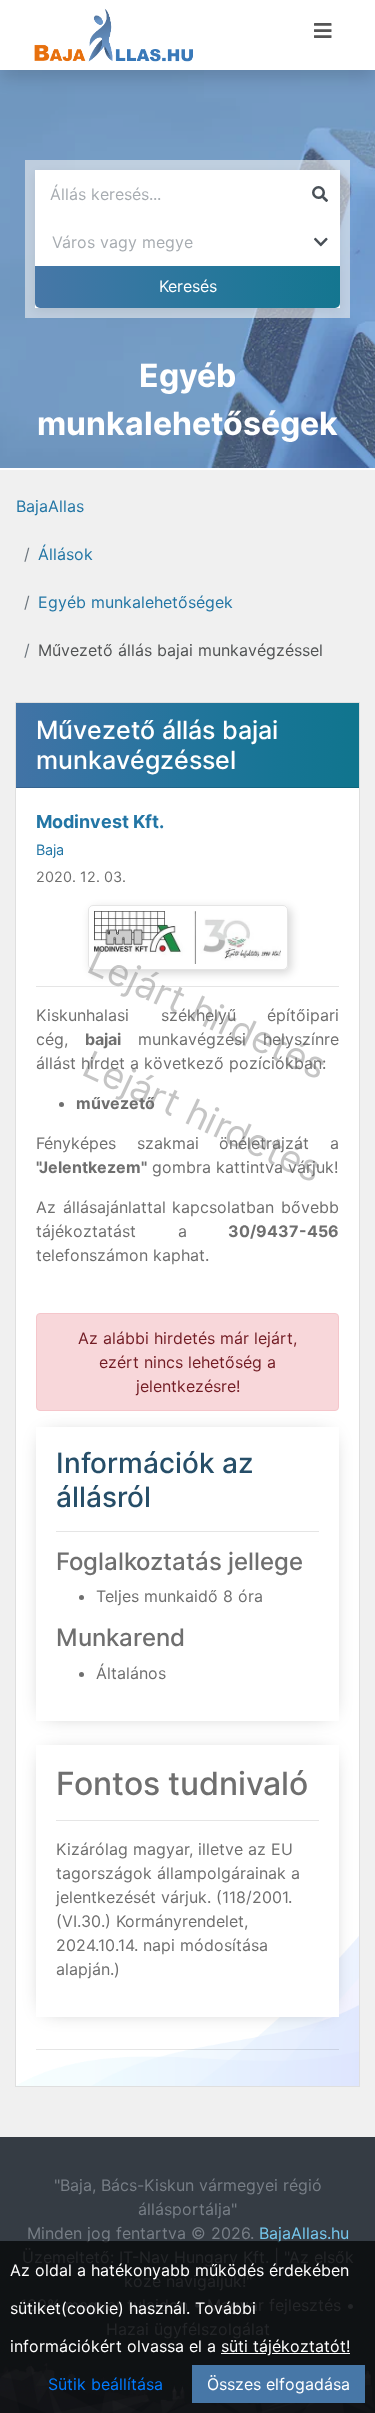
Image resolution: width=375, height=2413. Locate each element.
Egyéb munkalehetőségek (135, 602)
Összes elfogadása (278, 2384)
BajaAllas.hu (304, 2233)
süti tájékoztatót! (285, 2346)
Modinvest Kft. (100, 821)
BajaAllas (50, 506)
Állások (65, 554)
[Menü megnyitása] (323, 31)
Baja (50, 849)
